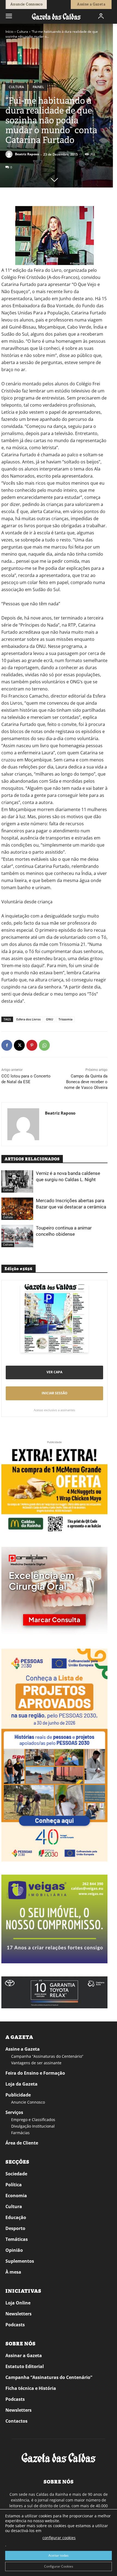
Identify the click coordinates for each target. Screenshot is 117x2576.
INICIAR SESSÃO (55, 1393)
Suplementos (20, 2261)
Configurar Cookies (59, 2566)
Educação (16, 2217)
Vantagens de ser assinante (36, 2063)
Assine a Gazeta (23, 2049)
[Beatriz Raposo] (10, 154)
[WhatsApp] (44, 1045)
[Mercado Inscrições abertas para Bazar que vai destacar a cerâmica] (17, 1209)
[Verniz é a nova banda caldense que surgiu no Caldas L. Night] (17, 1181)
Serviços (14, 2112)
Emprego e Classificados (33, 2120)
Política (14, 2185)
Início (9, 32)
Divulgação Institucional (33, 2126)
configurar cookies (59, 2538)
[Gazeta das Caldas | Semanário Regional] (56, 16)
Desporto (15, 2228)
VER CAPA (54, 1372)
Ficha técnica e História (31, 2388)
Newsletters (19, 2314)
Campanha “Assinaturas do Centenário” (47, 2056)
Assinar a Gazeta (24, 2355)
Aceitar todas (59, 2555)
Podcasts (15, 2325)
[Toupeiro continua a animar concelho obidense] (17, 1236)
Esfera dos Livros (28, 1019)
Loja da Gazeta (21, 2084)
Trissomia (65, 1019)
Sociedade (16, 2174)
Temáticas (17, 2239)
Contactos (16, 2421)
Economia (16, 2196)
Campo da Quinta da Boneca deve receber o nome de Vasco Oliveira (86, 1082)
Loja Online (18, 2303)
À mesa (13, 2272)
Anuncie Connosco (28, 2102)
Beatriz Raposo (27, 154)
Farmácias (20, 2133)
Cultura (22, 32)
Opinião (14, 2250)
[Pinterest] (32, 1045)
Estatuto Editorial (25, 2366)
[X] (19, 1045)
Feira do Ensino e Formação (35, 2073)
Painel (38, 87)
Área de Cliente (22, 2143)
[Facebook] (7, 1045)
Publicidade (18, 2095)
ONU (50, 1019)
